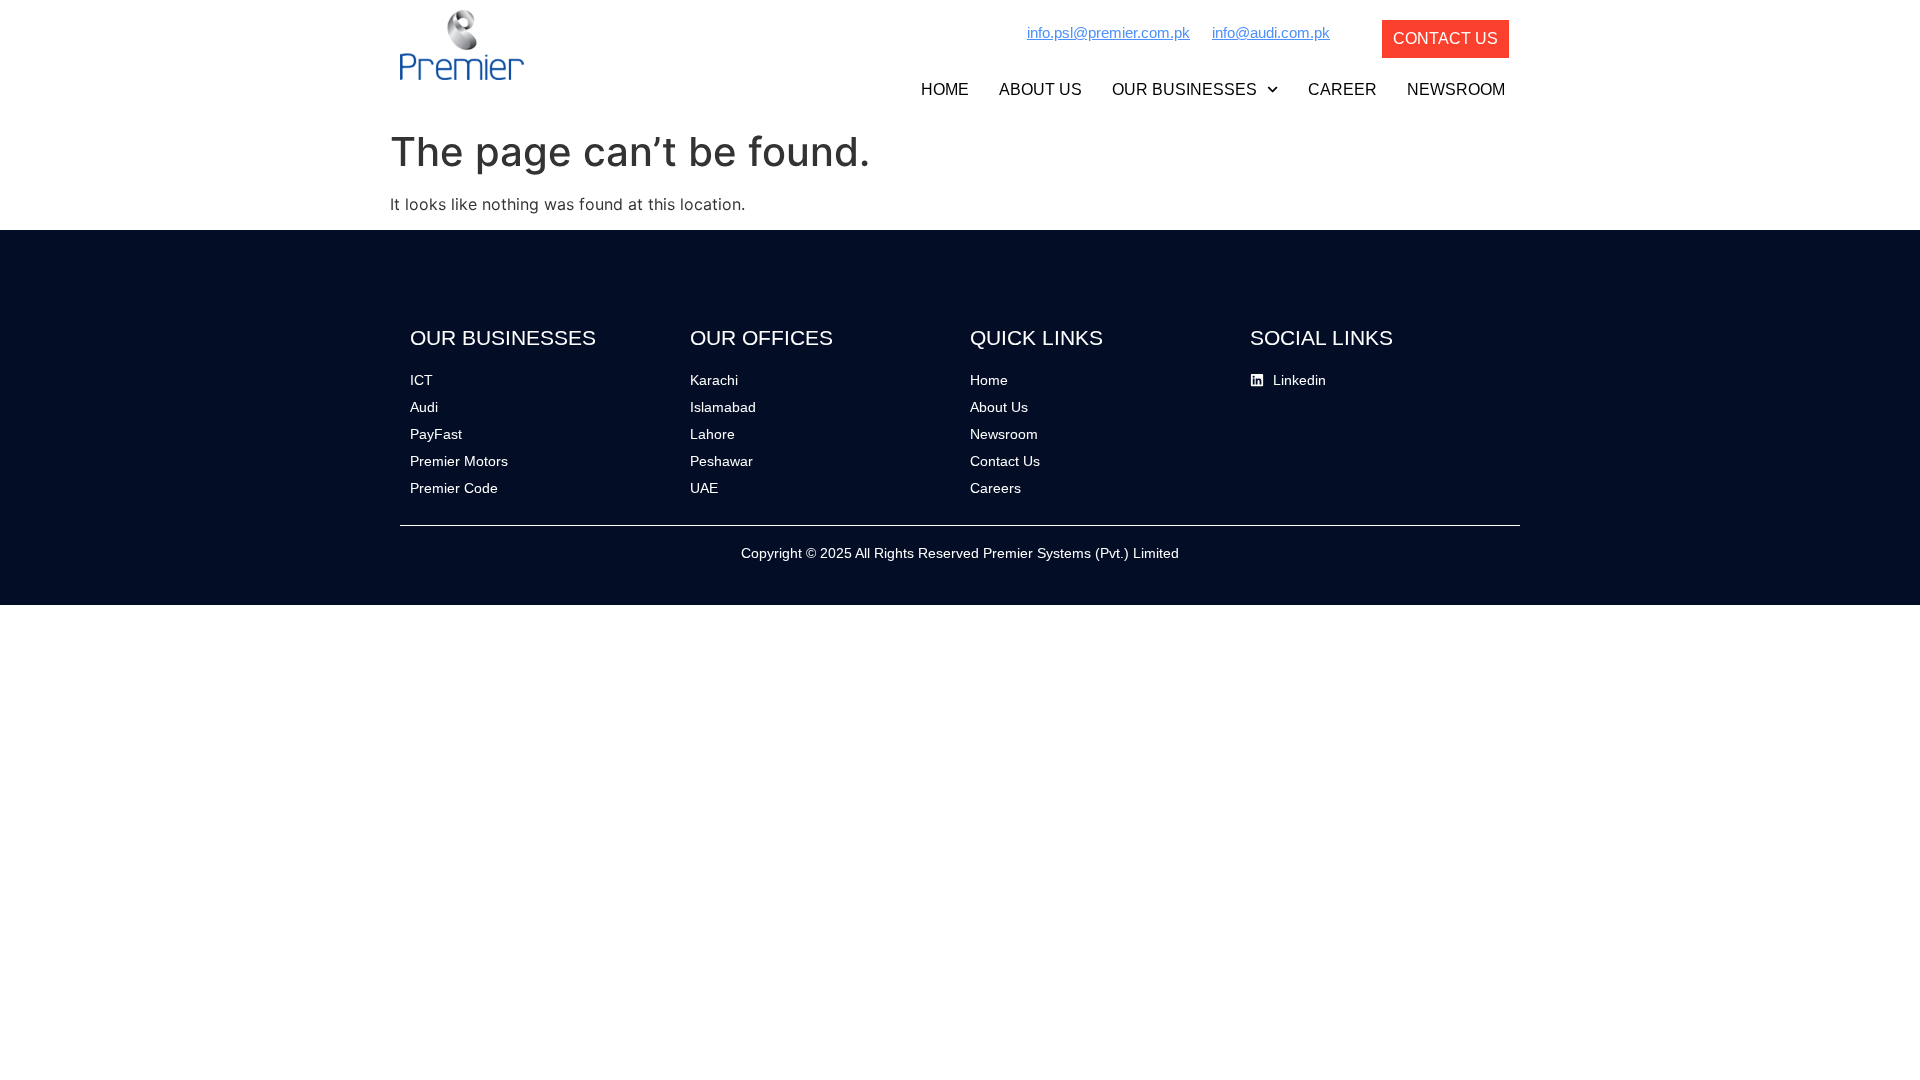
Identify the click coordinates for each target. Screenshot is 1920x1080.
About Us (1040, 89)
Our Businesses (1184, 89)
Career (1342, 89)
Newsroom (1456, 89)
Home (945, 89)
